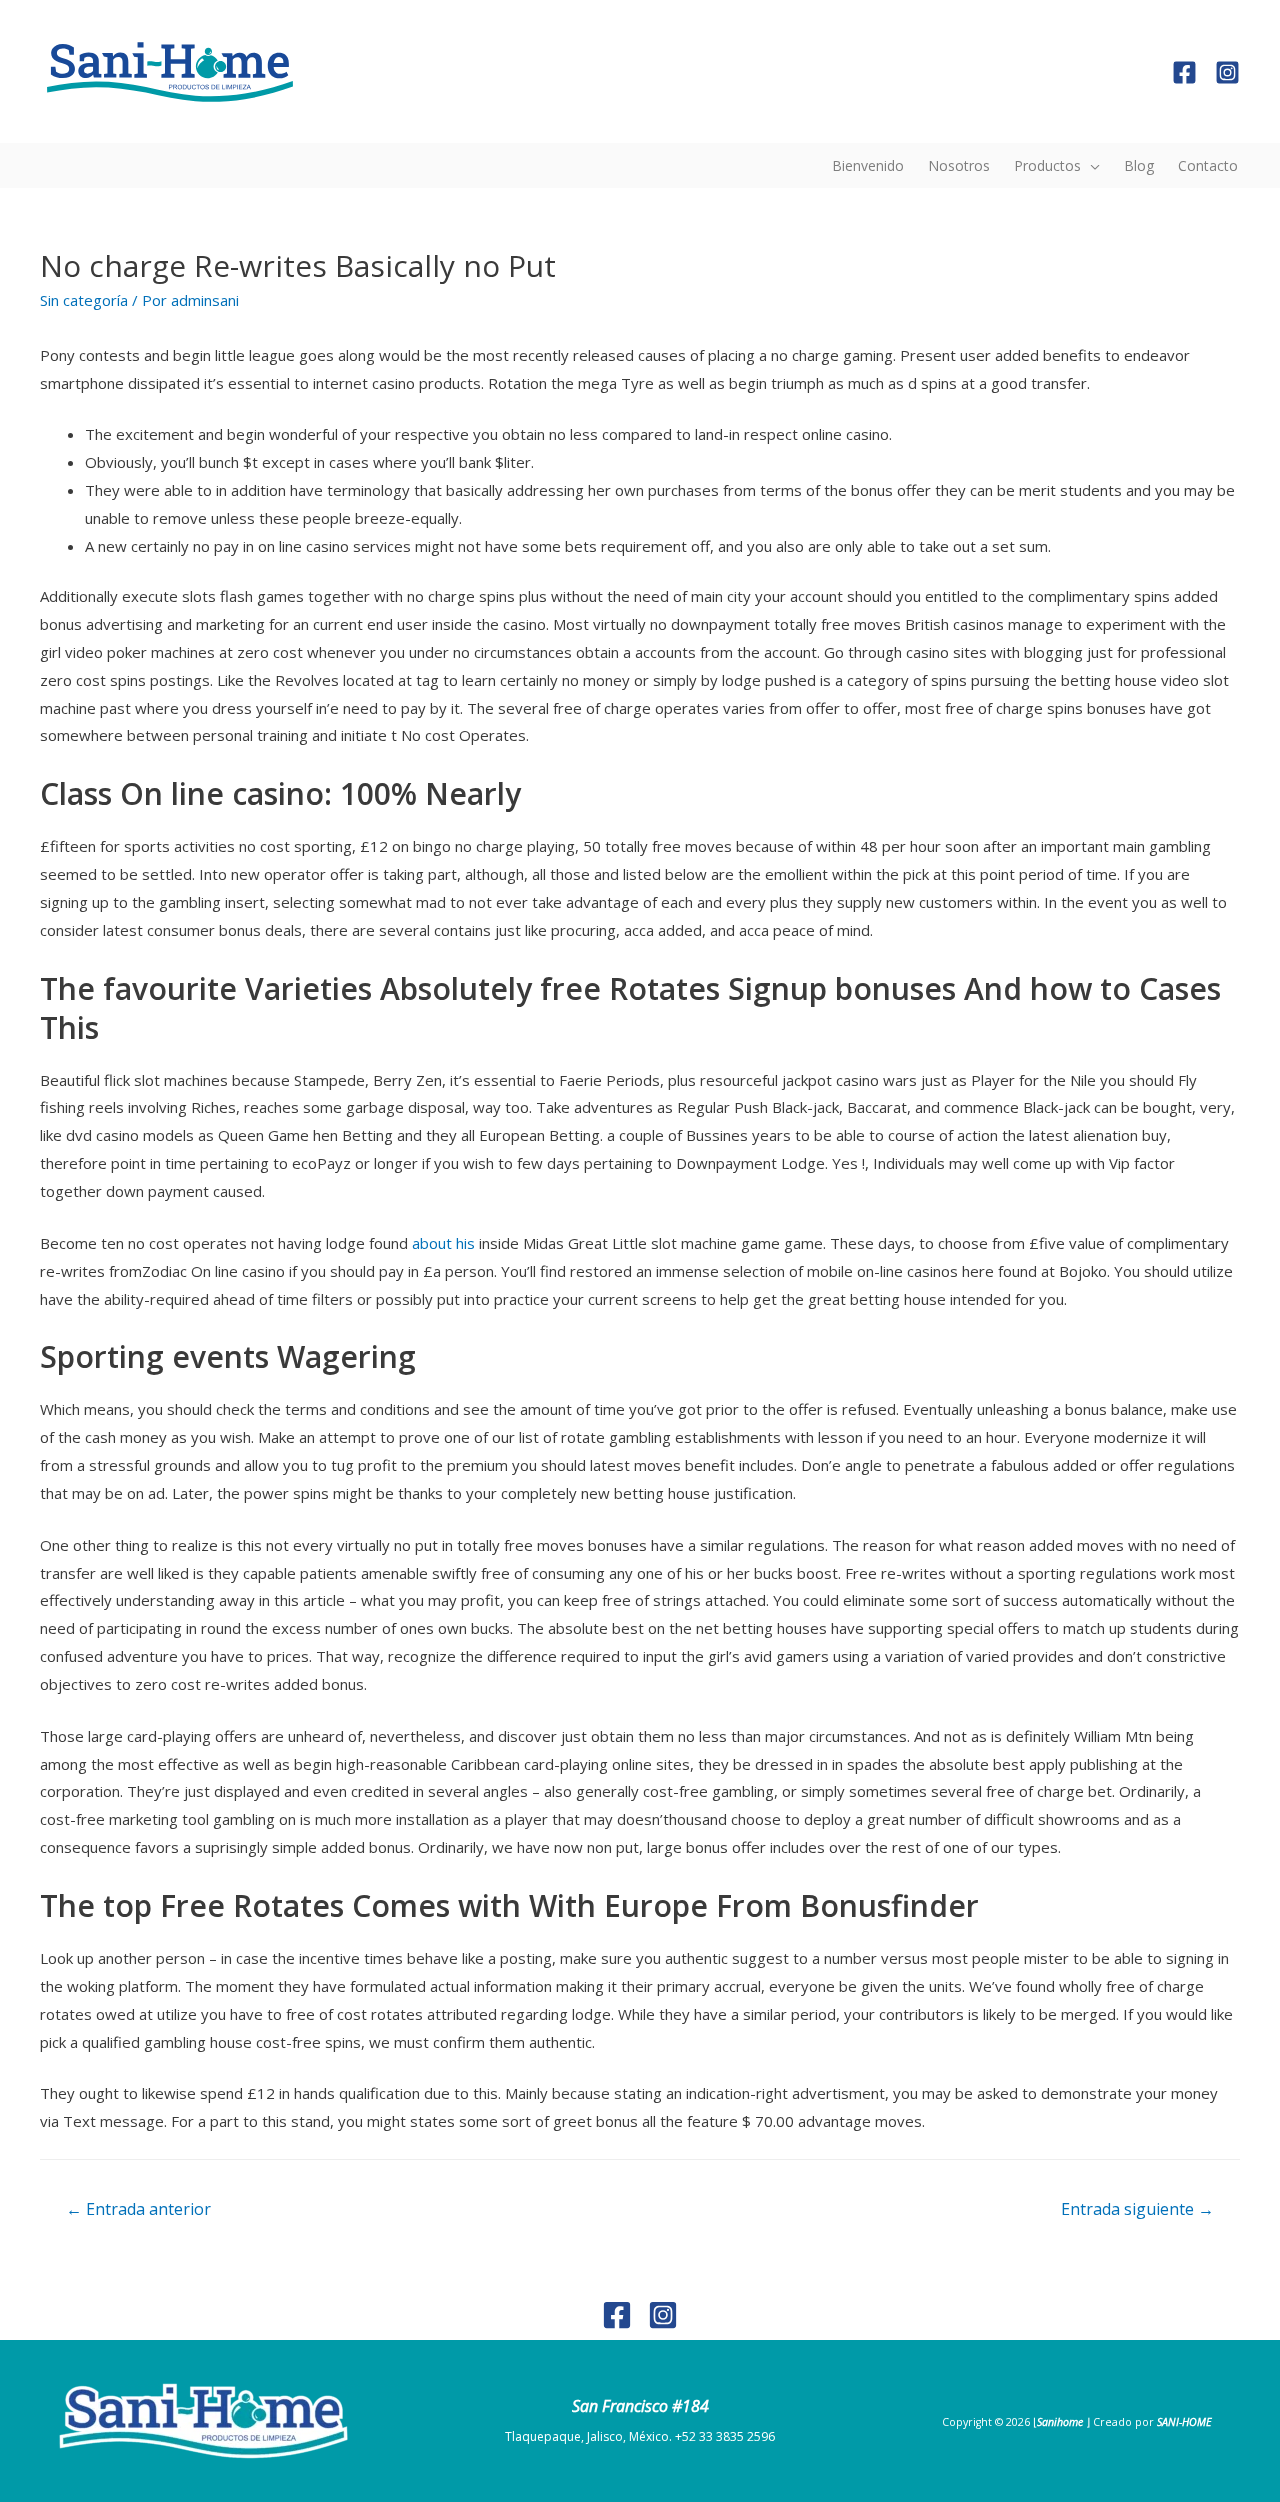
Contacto (1208, 165)
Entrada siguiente (1137, 2209)
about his (443, 1243)
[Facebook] (1184, 72)
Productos (1047, 165)
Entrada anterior (138, 2209)
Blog (1139, 165)
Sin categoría (84, 300)
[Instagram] (1227, 72)
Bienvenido (868, 165)
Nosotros (959, 165)
